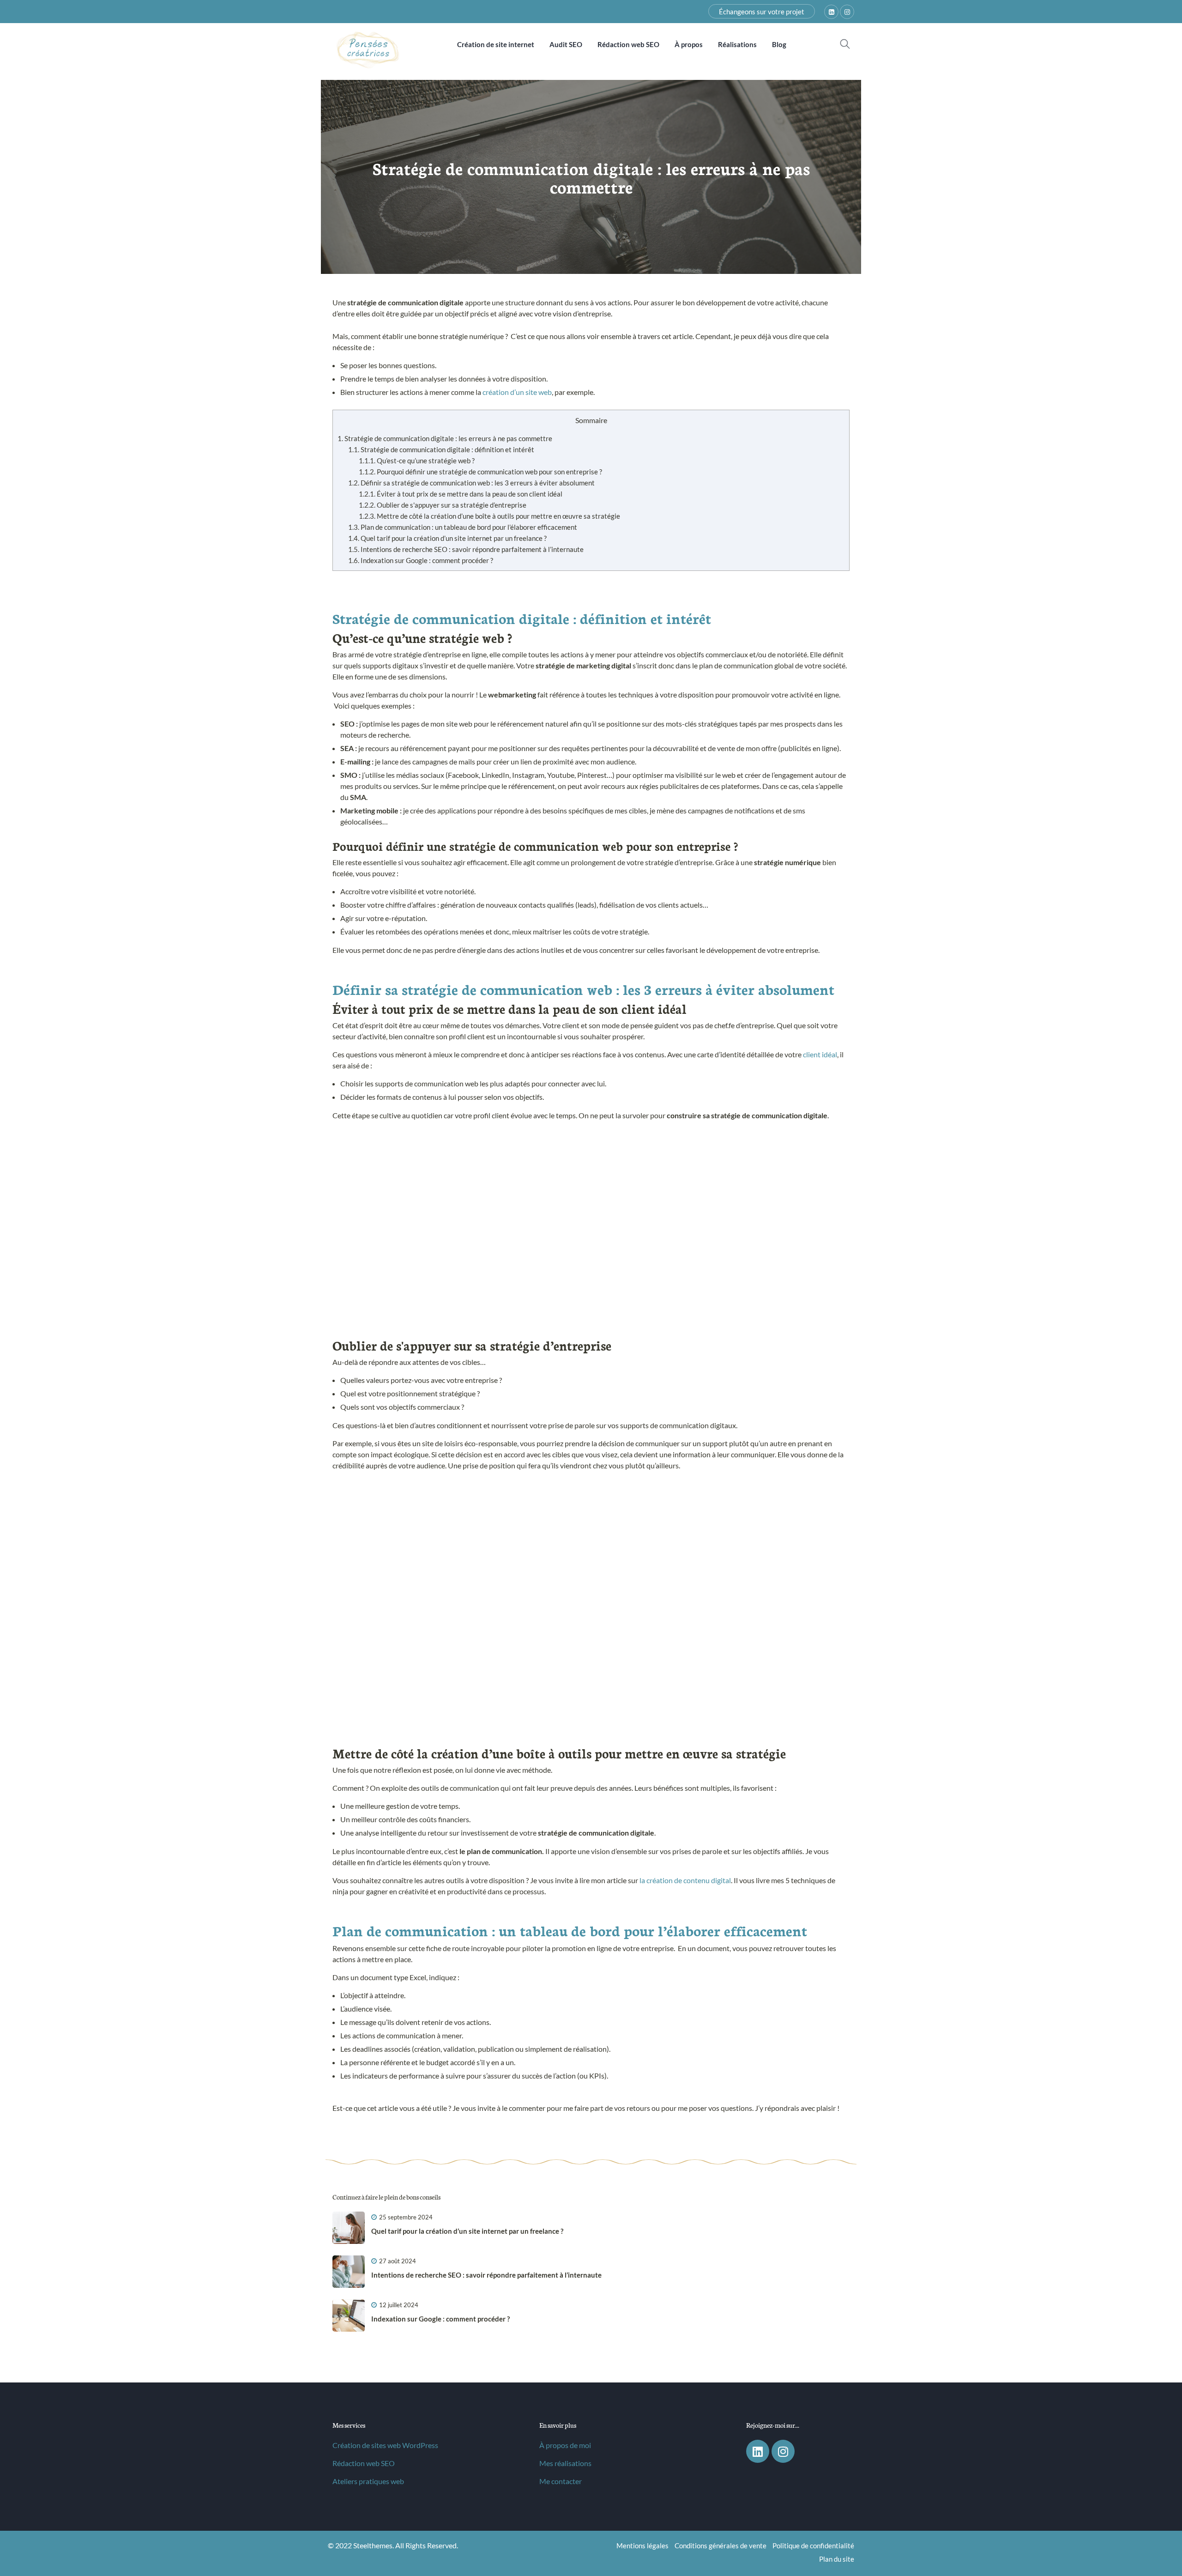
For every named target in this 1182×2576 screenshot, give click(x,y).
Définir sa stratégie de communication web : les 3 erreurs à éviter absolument (471, 483)
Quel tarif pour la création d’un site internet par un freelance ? (447, 538)
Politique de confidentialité (813, 2546)
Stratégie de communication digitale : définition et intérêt (441, 449)
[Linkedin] (758, 2451)
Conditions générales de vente (721, 2546)
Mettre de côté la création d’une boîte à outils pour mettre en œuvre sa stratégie (489, 516)
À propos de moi (565, 2445)
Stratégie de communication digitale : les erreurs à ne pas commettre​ (445, 438)
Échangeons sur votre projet (762, 12)
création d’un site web (517, 392)
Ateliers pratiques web (368, 2481)
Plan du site (837, 2559)
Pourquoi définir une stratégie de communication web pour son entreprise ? (480, 472)
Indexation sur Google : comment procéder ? (421, 560)
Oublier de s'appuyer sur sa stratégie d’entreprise (443, 505)
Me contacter (561, 2481)
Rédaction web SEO (364, 2463)
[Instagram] (783, 2451)
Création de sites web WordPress (385, 2445)
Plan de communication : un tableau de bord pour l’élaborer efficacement (463, 527)
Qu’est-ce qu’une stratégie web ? (417, 461)
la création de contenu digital (685, 1880)
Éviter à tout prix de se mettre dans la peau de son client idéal (461, 494)
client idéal (820, 1054)
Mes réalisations (565, 2463)
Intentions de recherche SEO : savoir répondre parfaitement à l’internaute (466, 549)
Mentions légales (642, 2546)
